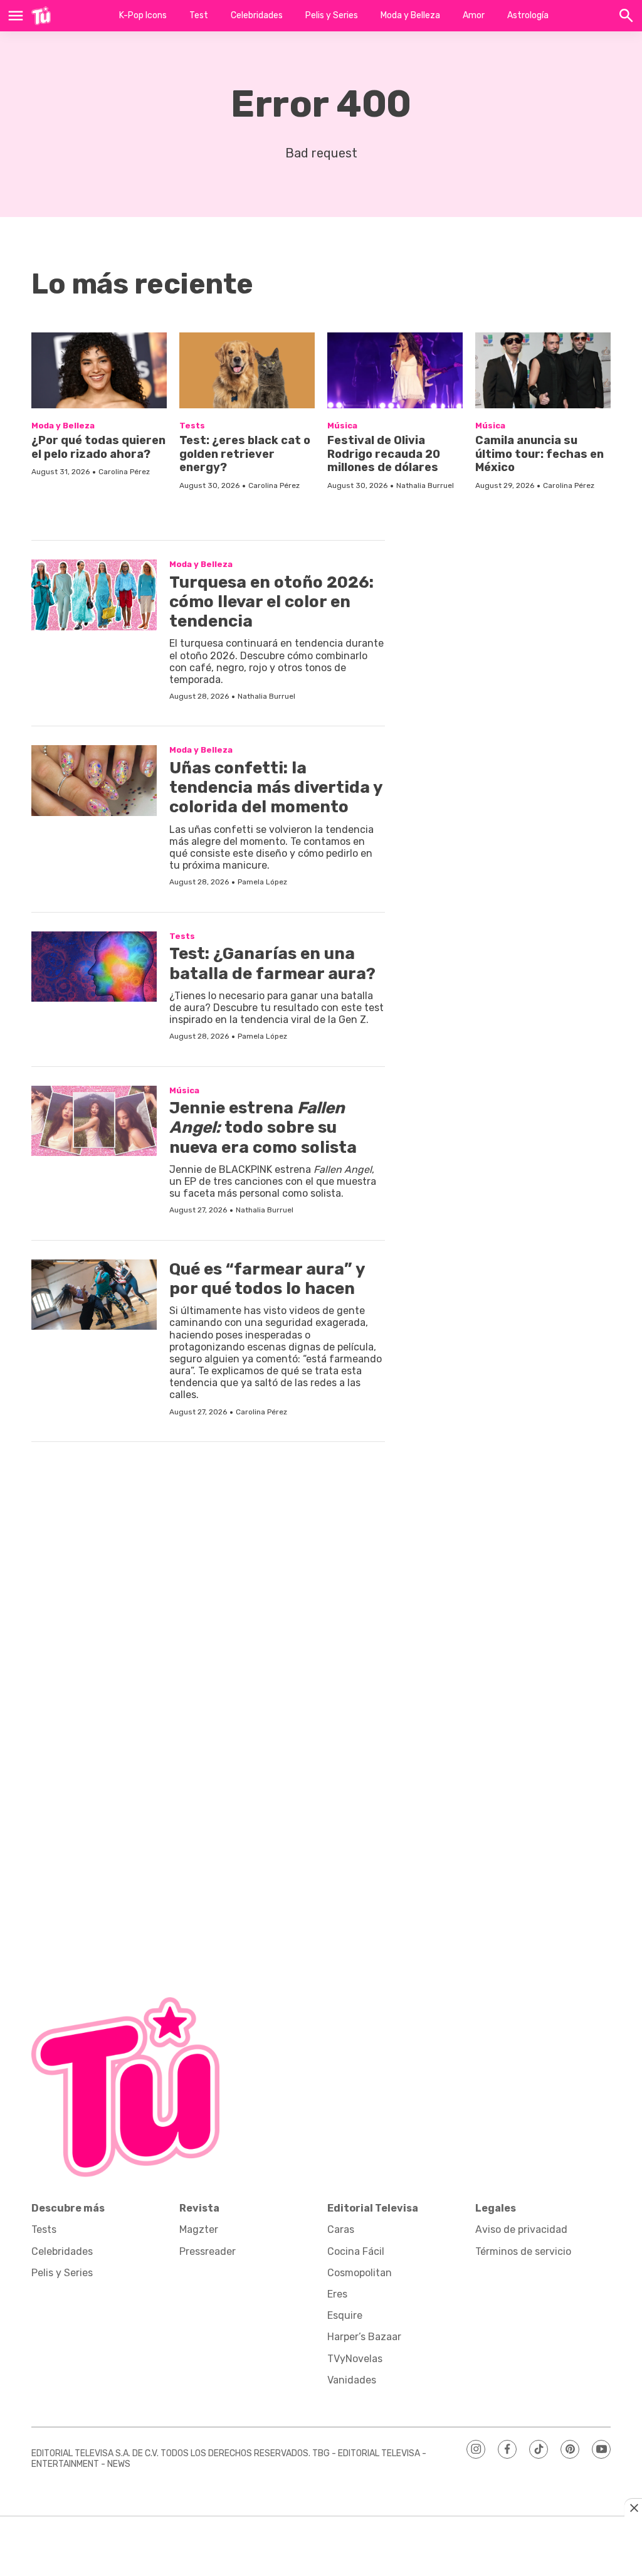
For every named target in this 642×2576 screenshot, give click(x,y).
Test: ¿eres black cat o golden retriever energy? (245, 454)
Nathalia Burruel (425, 485)
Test (199, 15)
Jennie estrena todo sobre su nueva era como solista (263, 1127)
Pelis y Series (332, 15)
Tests (192, 426)
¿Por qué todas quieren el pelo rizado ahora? (98, 447)
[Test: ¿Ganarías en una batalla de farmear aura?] (94, 967)
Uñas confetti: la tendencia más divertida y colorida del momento (276, 787)
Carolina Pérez (124, 472)
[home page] (41, 16)
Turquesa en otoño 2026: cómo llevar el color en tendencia (271, 602)
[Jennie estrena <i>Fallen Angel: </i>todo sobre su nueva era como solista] (94, 1121)
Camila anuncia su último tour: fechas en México (539, 454)
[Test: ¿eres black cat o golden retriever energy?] (247, 370)
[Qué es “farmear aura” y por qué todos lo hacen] (94, 1295)
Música (342, 426)
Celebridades (257, 15)
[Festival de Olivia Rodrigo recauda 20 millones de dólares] (395, 370)
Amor (474, 15)
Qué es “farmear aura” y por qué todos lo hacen (267, 1279)
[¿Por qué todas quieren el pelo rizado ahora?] (99, 370)
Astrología (528, 15)
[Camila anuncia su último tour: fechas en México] (543, 370)
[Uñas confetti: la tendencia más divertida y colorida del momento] (94, 781)
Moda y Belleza (410, 15)
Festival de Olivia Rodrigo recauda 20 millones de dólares (384, 454)
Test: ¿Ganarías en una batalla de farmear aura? (272, 963)
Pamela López (262, 882)
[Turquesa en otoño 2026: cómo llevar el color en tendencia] (94, 595)
